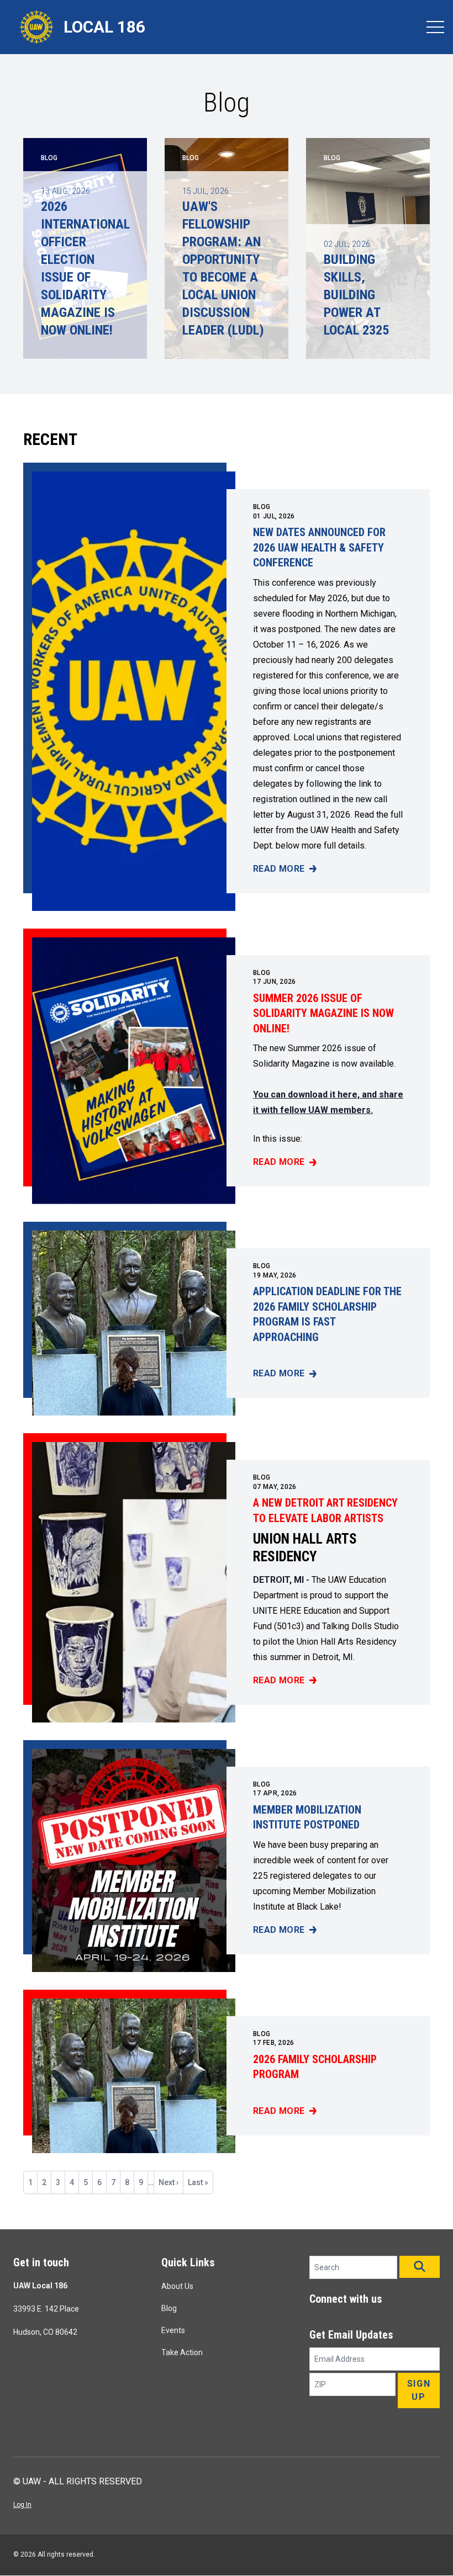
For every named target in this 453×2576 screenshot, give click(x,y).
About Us (177, 2286)
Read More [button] (285, 870)
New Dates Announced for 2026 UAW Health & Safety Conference (319, 547)
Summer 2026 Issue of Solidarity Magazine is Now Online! (323, 1013)
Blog (262, 507)
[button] (420, 2267)
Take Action (182, 2352)
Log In (22, 2505)
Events (173, 2330)
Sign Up (419, 2390)
